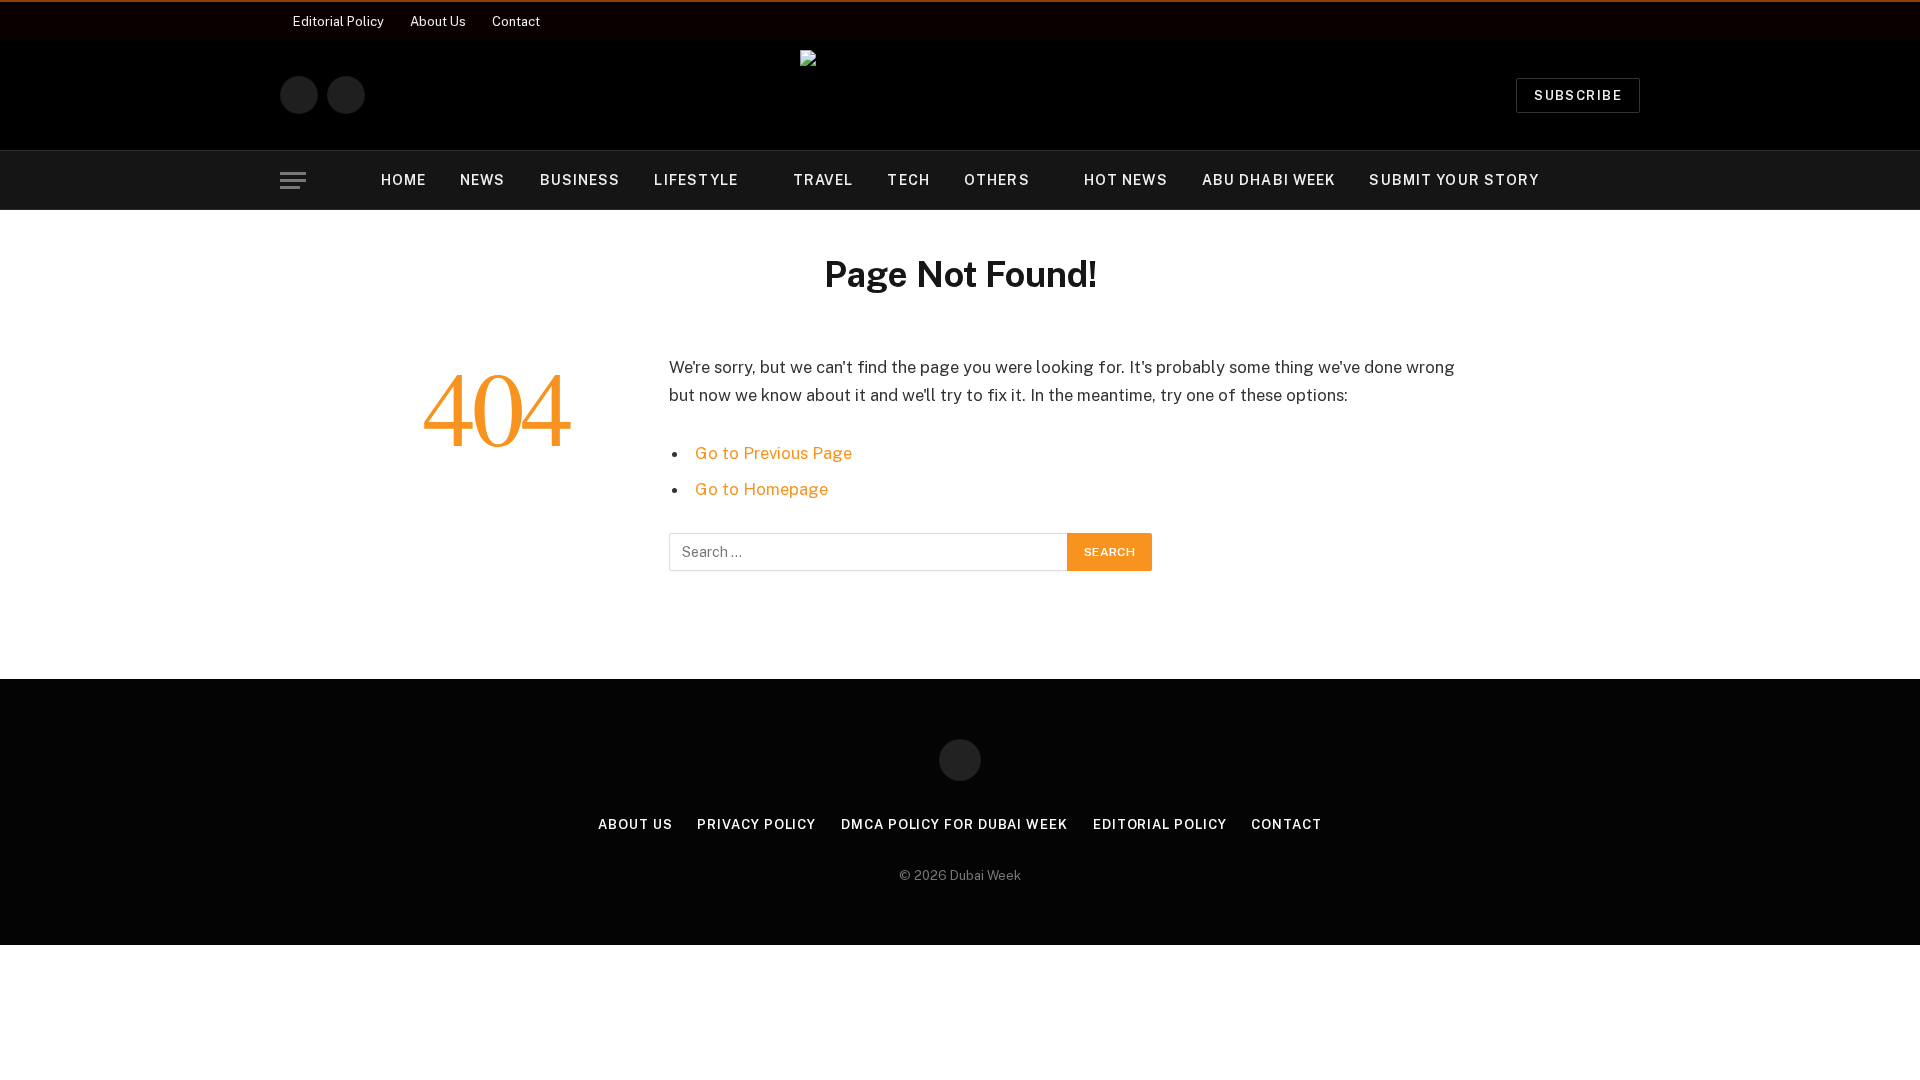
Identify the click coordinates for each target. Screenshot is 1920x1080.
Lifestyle (696, 180)
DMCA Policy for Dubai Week (954, 824)
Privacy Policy (756, 824)
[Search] (1631, 180)
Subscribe (1578, 95)
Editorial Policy (338, 21)
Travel (823, 180)
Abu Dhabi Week (1269, 180)
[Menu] (293, 180)
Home (403, 180)
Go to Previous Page (773, 453)
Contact (516, 21)
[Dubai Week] (960, 95)
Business (580, 180)
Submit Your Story (1454, 180)
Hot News (1126, 180)
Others (997, 180)
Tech (908, 180)
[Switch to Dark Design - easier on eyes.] (1600, 180)
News (482, 180)
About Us (438, 21)
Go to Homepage (761, 489)
